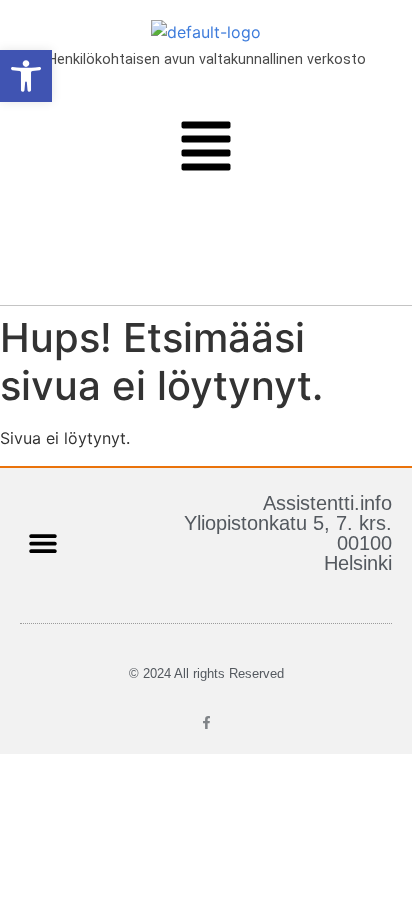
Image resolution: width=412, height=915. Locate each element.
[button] (205, 149)
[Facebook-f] (206, 722)
